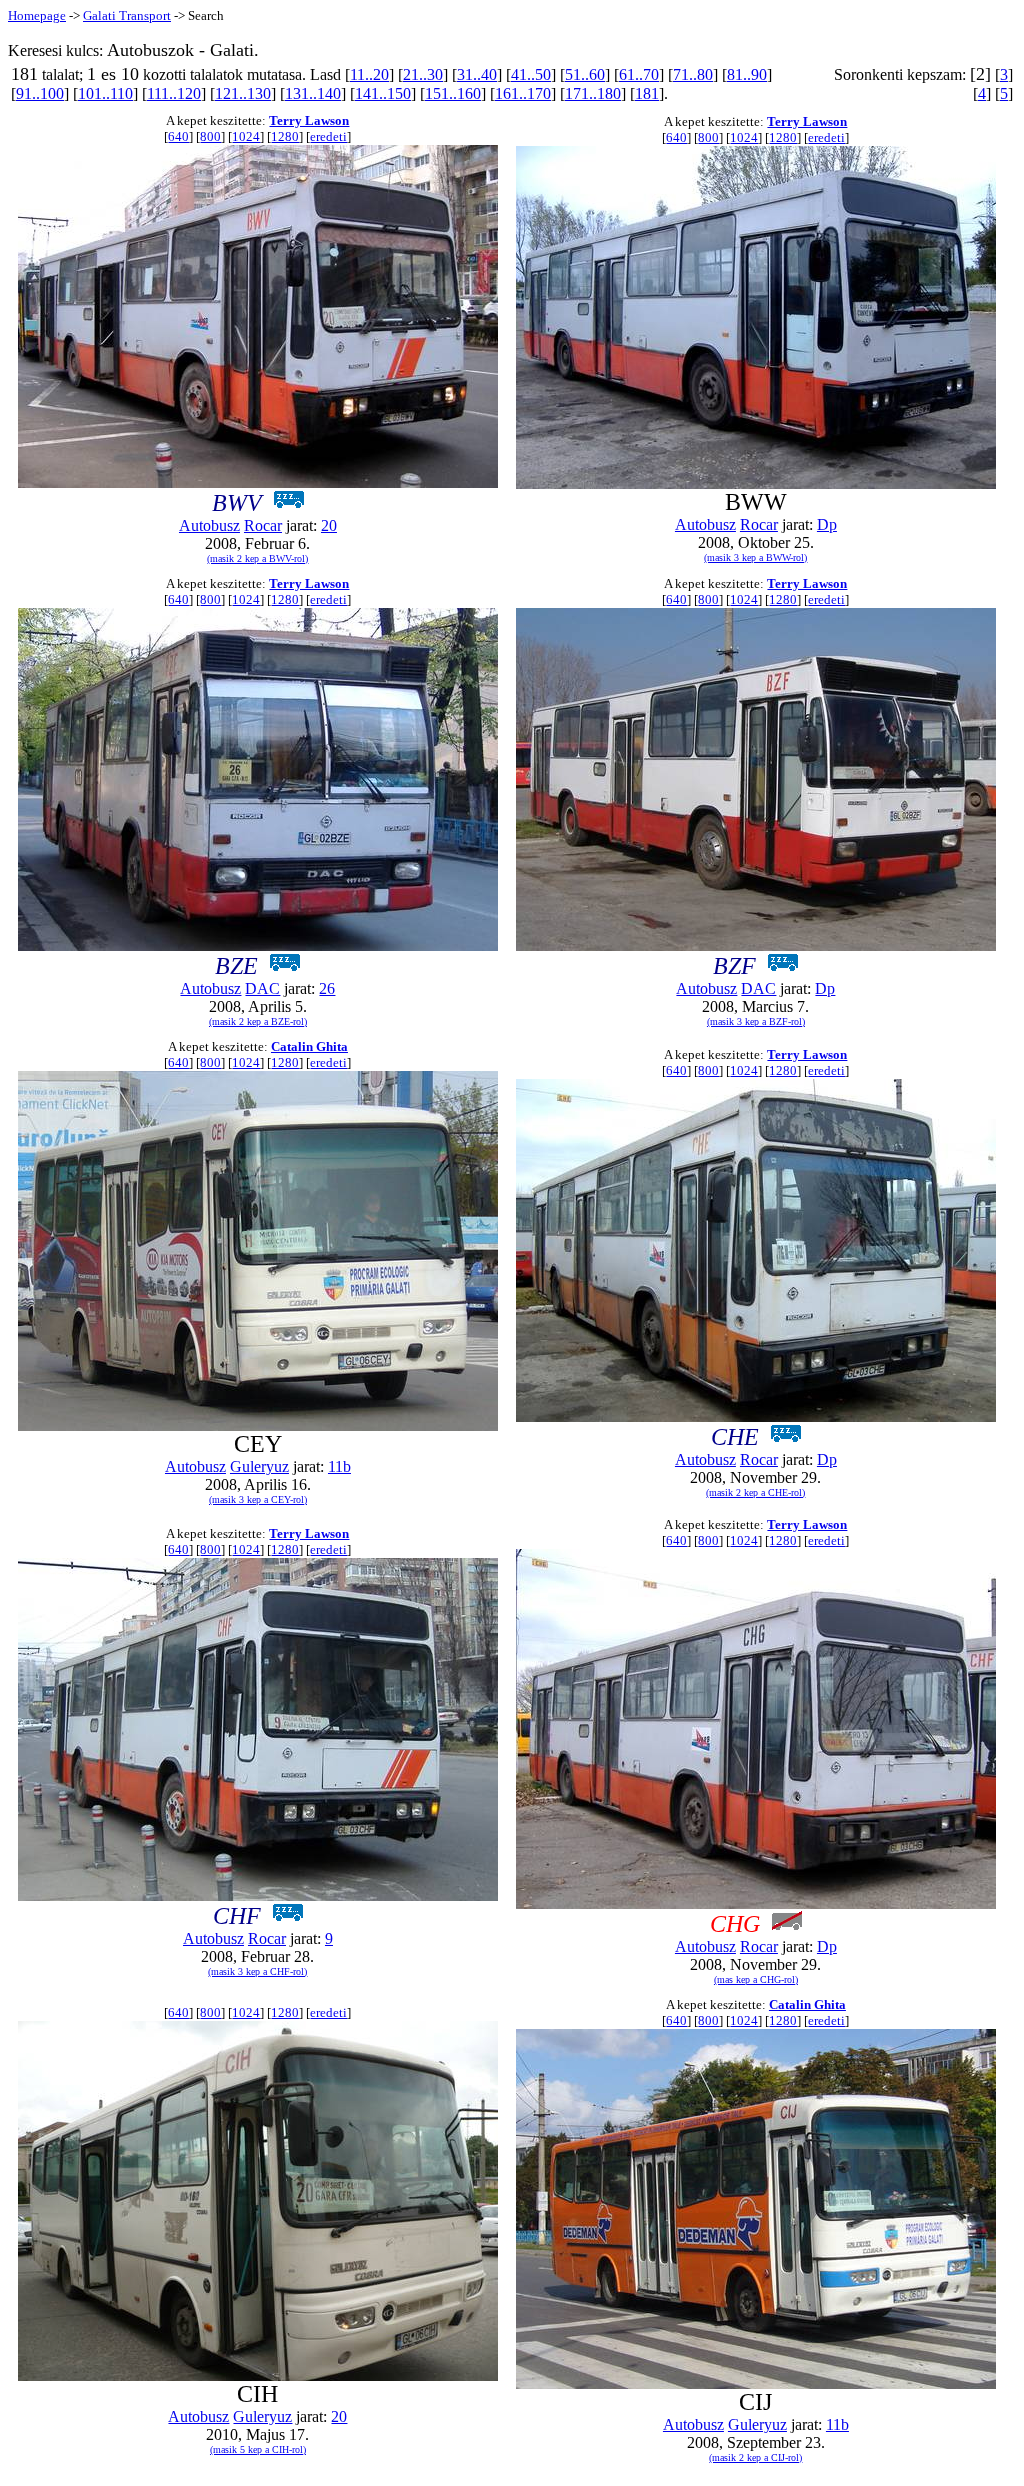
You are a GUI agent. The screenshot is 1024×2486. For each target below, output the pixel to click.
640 (178, 136)
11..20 (369, 74)
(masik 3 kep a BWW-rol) (755, 557)
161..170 (523, 93)
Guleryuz (259, 1466)
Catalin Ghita (309, 1046)
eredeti (328, 136)
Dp (827, 524)
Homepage (37, 15)
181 (647, 93)
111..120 (174, 93)
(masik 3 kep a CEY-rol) (258, 1499)
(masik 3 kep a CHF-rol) (257, 1971)
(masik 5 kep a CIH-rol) (258, 2449)
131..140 (313, 93)
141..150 (383, 93)
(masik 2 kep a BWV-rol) (257, 558)
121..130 (243, 93)
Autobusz (209, 525)
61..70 (639, 74)
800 (210, 136)
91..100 (40, 93)
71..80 (693, 74)
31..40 (477, 74)
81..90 (747, 74)
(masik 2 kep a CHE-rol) (755, 1492)
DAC (262, 988)
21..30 (423, 74)
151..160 (453, 93)
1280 (285, 136)
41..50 (531, 74)
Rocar (263, 525)
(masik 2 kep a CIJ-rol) (755, 2457)
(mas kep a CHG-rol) (756, 1979)
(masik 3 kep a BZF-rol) (756, 1021)
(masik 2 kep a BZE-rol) (258, 1021)
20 (329, 525)
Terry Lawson (309, 120)
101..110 (105, 93)
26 (327, 988)
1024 (246, 136)
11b (339, 1466)
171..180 (593, 93)
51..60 (585, 74)
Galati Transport (127, 15)
